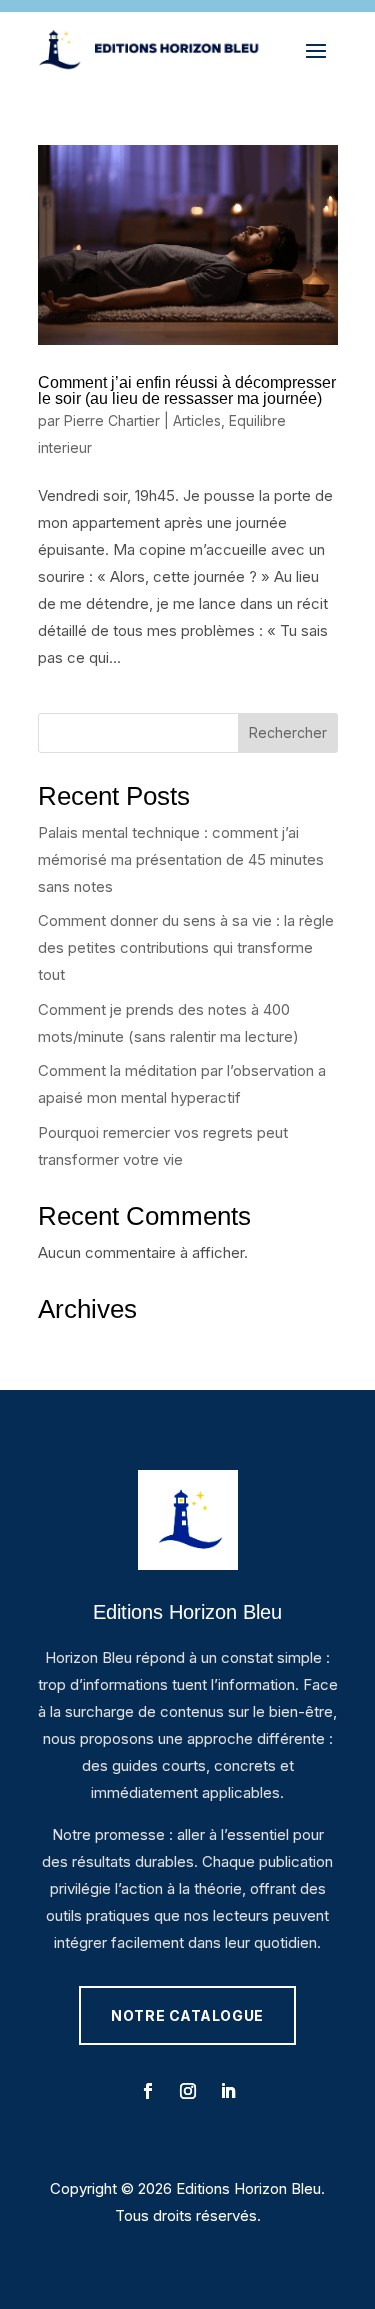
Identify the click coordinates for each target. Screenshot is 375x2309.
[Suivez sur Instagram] (188, 2091)
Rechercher (288, 732)
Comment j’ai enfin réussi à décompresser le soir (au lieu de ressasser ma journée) (187, 390)
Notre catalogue (187, 2015)
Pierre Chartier (112, 420)
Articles (197, 420)
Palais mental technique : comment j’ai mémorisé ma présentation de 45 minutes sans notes (181, 859)
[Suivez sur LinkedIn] (228, 2091)
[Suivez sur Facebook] (148, 2091)
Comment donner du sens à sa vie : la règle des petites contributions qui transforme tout (186, 947)
